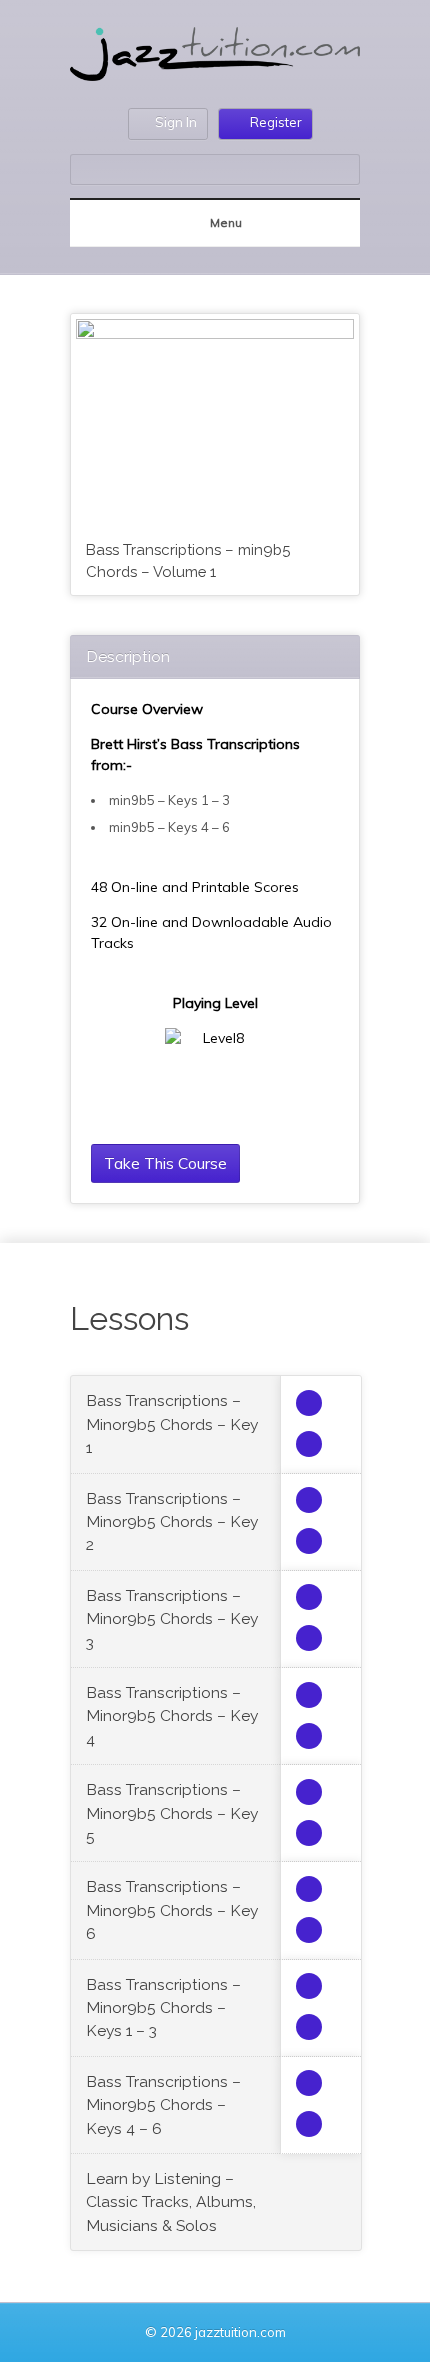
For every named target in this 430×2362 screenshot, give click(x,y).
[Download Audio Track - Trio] (309, 1403)
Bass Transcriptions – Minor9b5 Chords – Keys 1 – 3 (163, 2008)
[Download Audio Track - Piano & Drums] (309, 1444)
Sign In (176, 122)
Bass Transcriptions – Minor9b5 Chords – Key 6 (172, 1910)
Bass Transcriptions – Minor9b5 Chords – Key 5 (172, 1813)
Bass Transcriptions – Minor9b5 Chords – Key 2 (172, 1522)
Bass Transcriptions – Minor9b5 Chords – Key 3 (172, 1619)
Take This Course (165, 1163)
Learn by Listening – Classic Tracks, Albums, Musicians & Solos (171, 2202)
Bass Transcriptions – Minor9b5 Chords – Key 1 (172, 1424)
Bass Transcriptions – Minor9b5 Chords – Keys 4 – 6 (163, 2105)
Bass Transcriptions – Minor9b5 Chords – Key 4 (172, 1716)
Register (276, 122)
